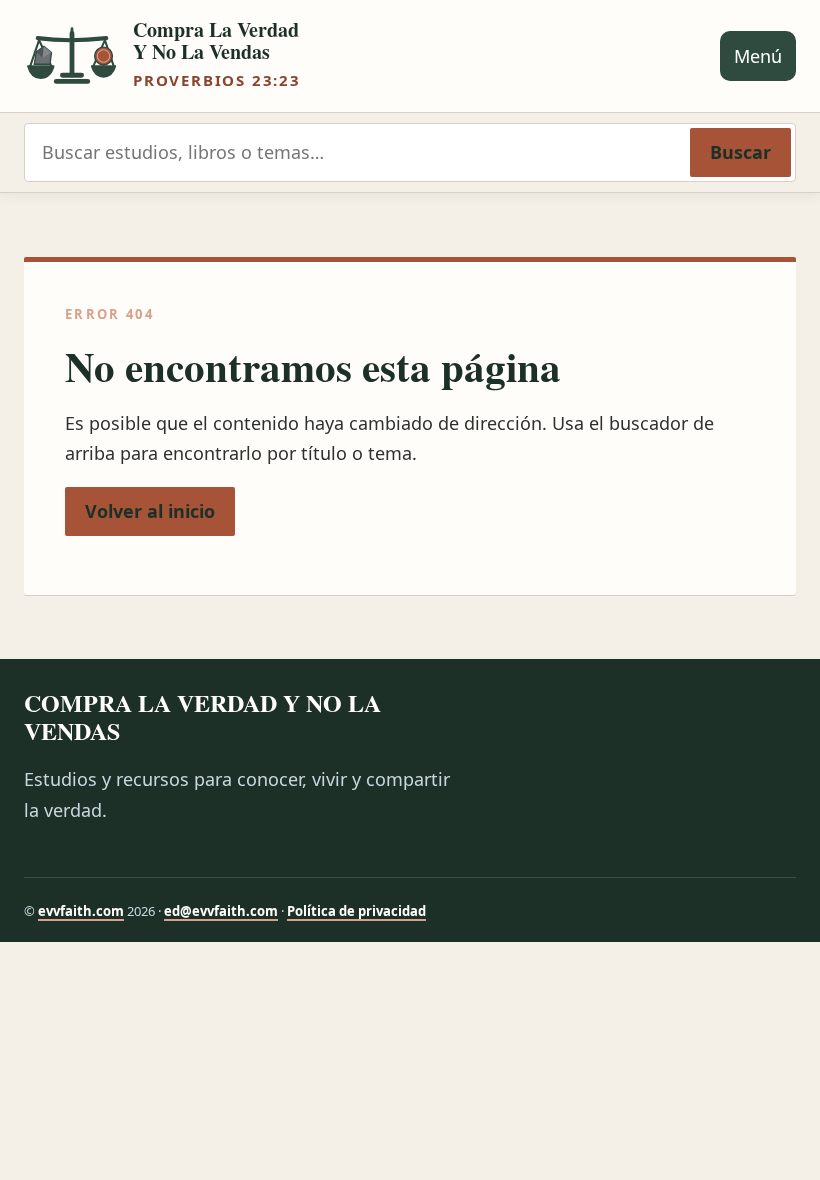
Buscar (740, 152)
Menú (758, 56)
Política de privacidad (356, 911)
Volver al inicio (150, 511)
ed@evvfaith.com (221, 911)
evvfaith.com (81, 911)
